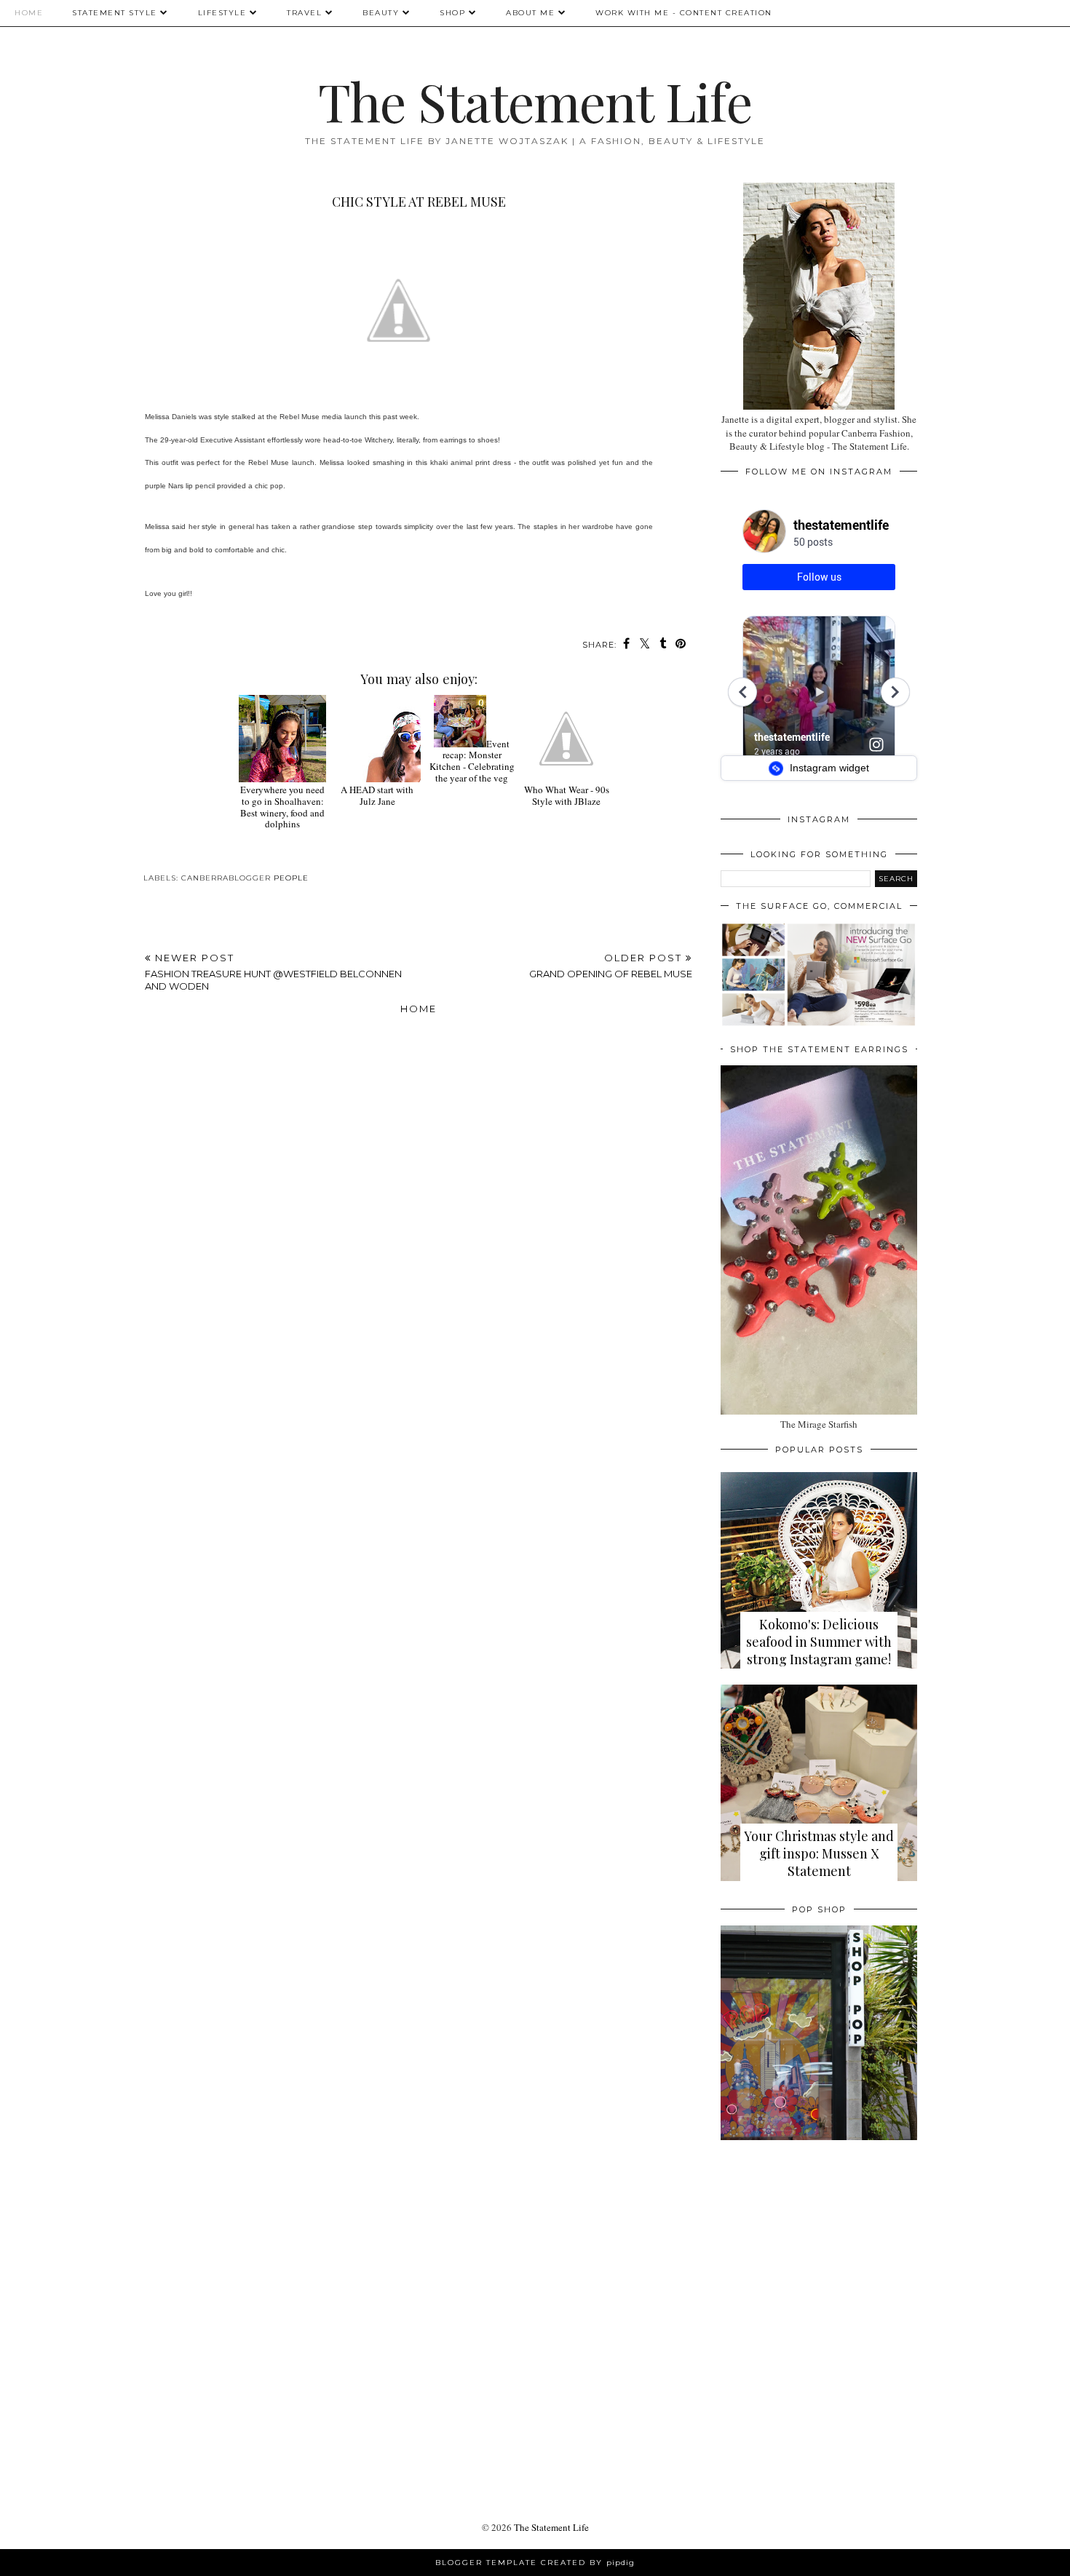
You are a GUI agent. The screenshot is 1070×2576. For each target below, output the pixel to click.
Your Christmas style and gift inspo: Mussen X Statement (819, 1853)
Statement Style (115, 13)
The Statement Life (535, 100)
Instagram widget (828, 768)
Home (29, 13)
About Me (530, 13)
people (291, 878)
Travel (304, 13)
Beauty (381, 13)
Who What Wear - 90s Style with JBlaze (567, 795)
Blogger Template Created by (535, 2563)
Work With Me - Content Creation (684, 13)
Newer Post (273, 972)
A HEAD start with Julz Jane (377, 795)
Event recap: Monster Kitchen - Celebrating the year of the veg (472, 761)
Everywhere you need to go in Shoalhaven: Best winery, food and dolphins (282, 807)
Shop (452, 13)
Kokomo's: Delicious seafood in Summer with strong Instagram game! (819, 1642)
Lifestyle (222, 13)
